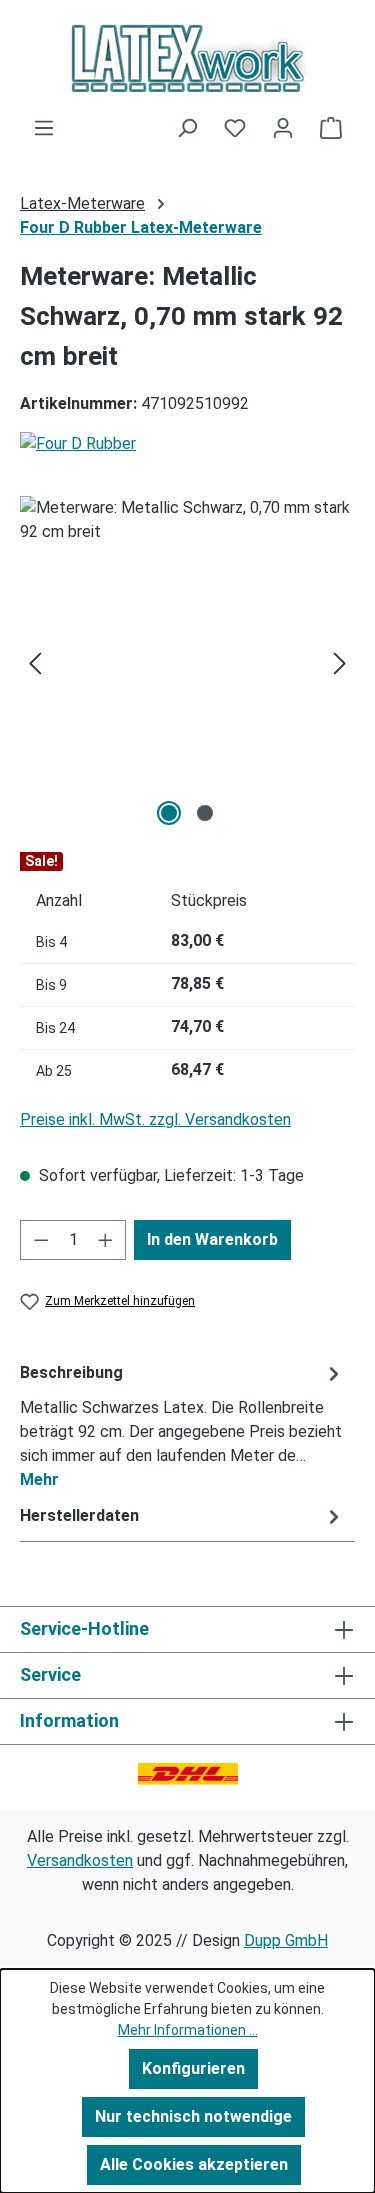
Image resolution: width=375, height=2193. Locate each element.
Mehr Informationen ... (188, 2030)
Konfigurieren (193, 2068)
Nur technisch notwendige (193, 2116)
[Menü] (44, 128)
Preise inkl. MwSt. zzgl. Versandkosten (155, 1119)
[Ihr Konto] (283, 128)
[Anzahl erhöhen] (106, 1240)
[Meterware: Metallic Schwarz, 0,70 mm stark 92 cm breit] (187, 663)
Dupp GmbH (286, 1940)
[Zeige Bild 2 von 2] (205, 813)
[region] (187, 663)
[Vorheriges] (35, 663)
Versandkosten (80, 1860)
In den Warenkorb (212, 1239)
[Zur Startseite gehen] (187, 58)
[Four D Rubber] (187, 444)
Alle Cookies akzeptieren (194, 2164)
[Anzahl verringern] (41, 1240)
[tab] (182, 1425)
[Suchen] (187, 128)
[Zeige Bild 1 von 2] (169, 813)
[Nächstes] (340, 663)
